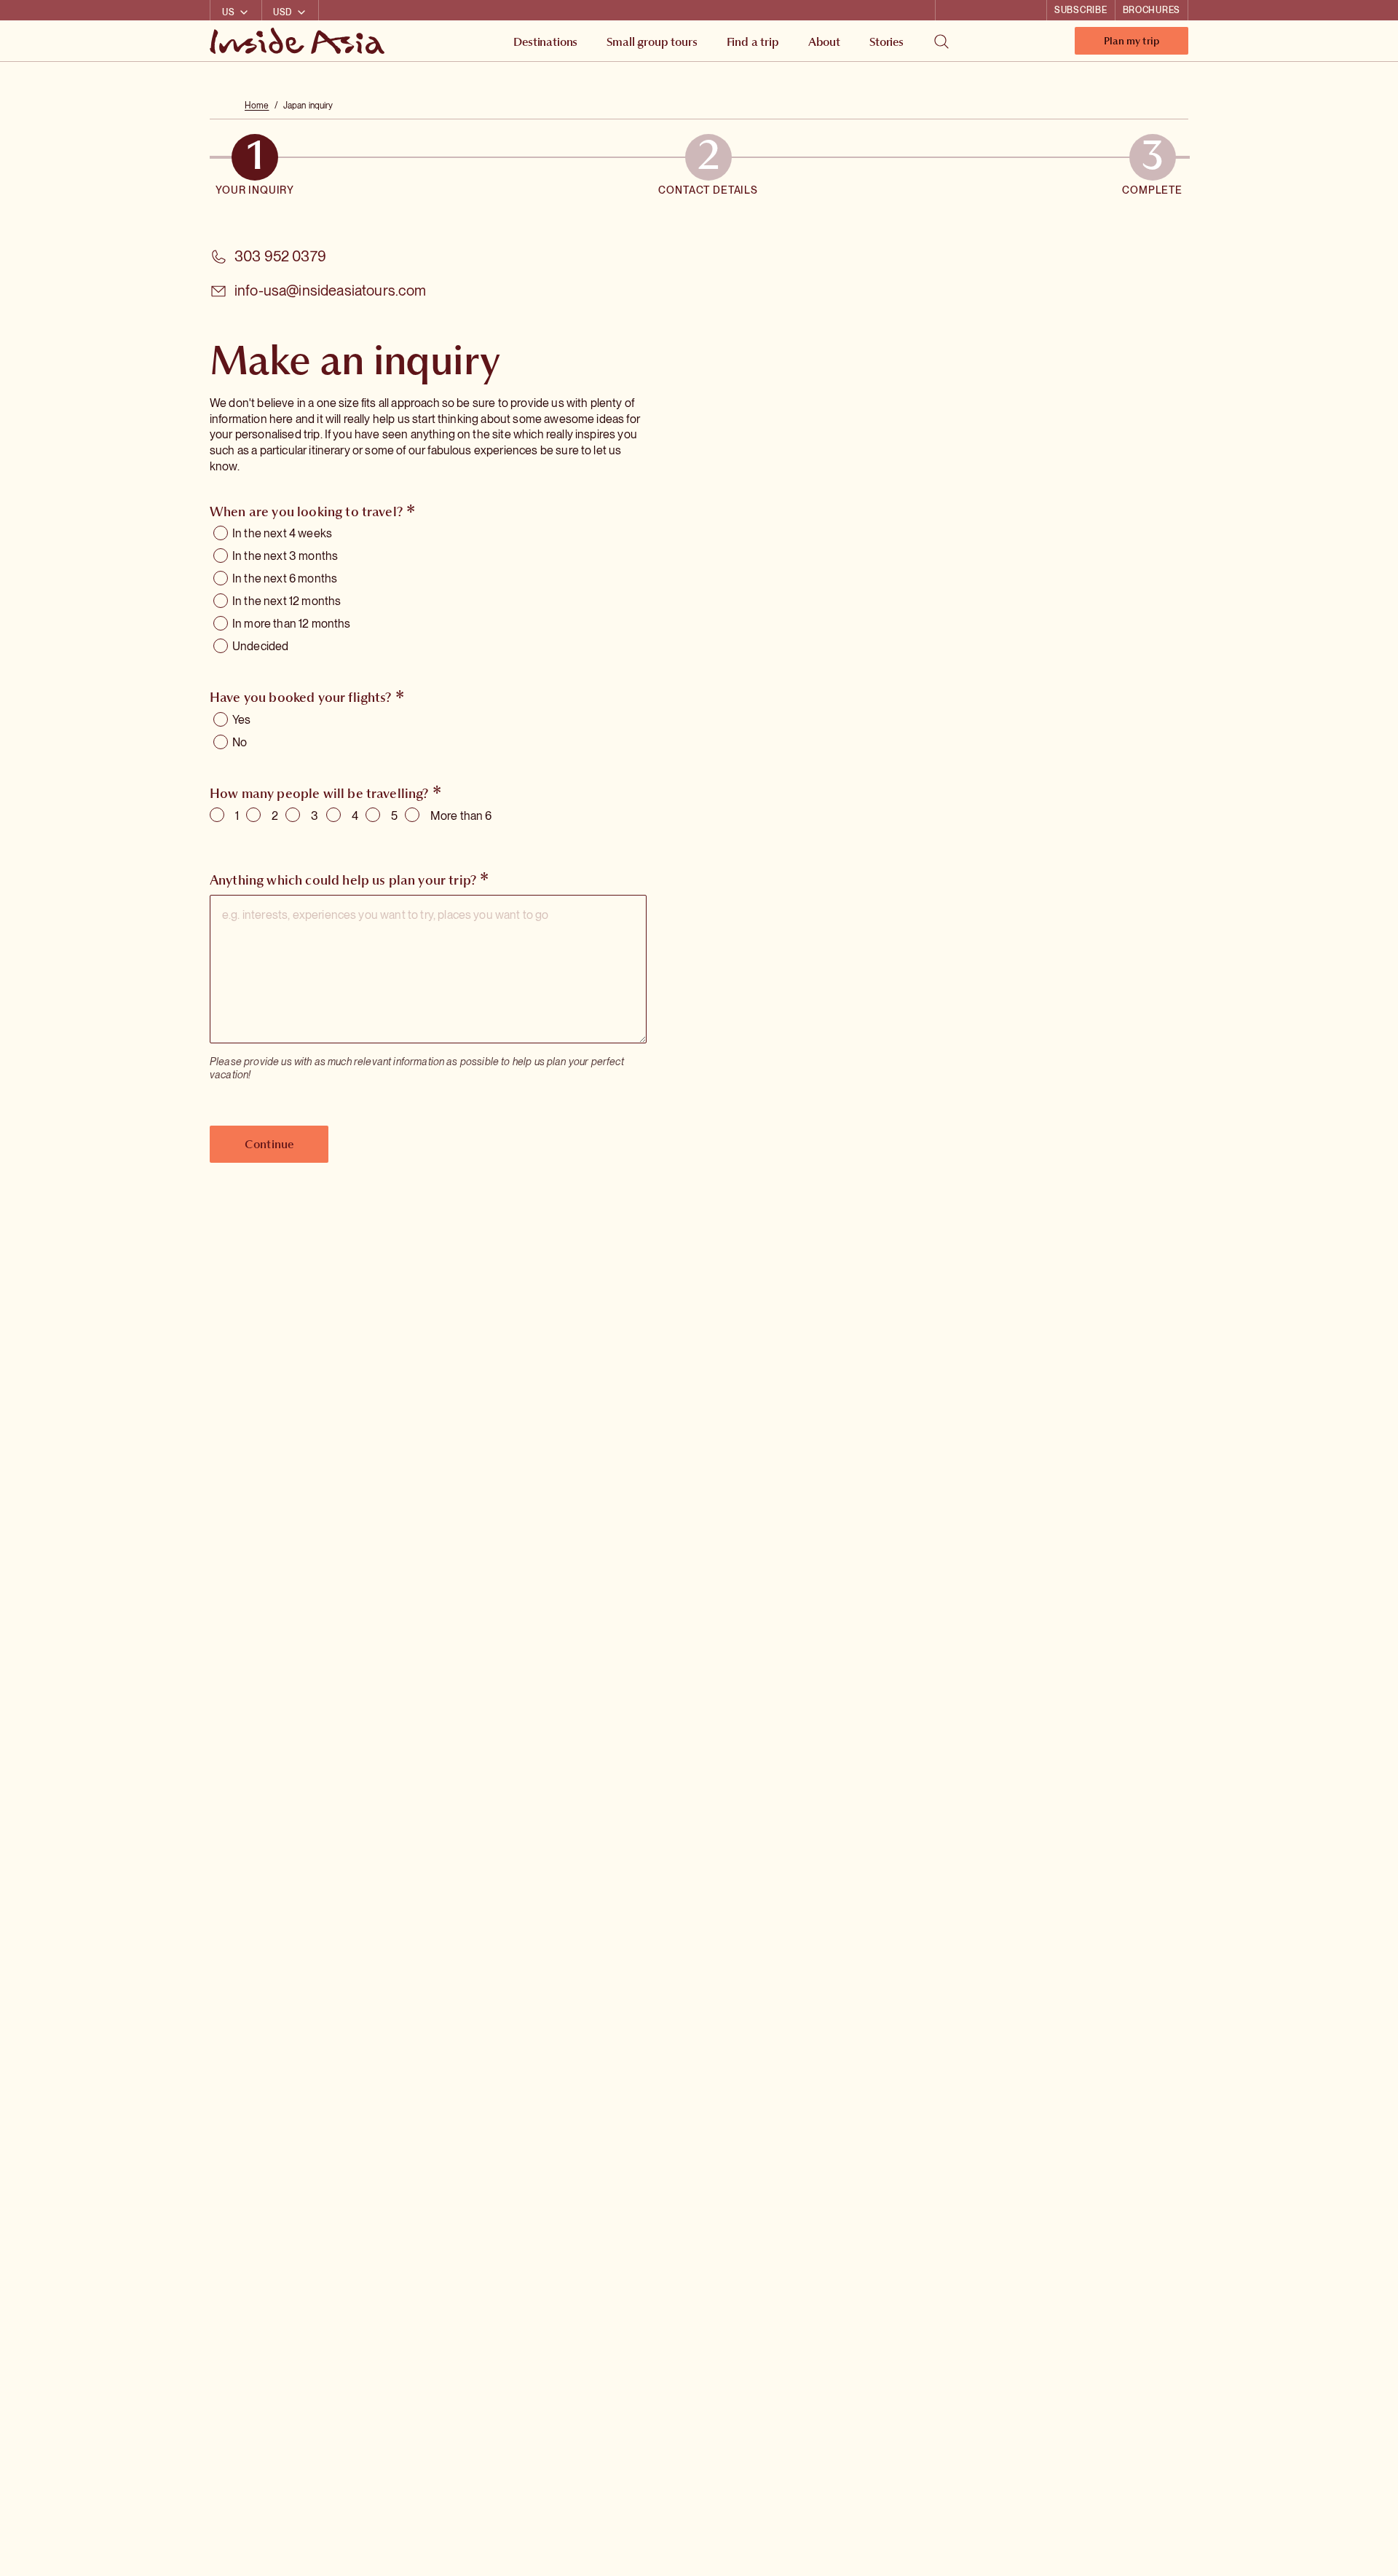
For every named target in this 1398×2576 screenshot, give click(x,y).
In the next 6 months (285, 578)
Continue (269, 1144)
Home (257, 106)
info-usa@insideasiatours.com (330, 291)
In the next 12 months (287, 601)
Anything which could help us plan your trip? (343, 880)
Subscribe (1081, 10)
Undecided (260, 646)
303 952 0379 (280, 256)
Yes (241, 720)
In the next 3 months (285, 556)
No (240, 742)
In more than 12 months (292, 624)
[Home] (299, 41)
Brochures (1152, 10)
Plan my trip (1132, 44)
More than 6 (461, 816)
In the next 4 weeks (282, 533)
